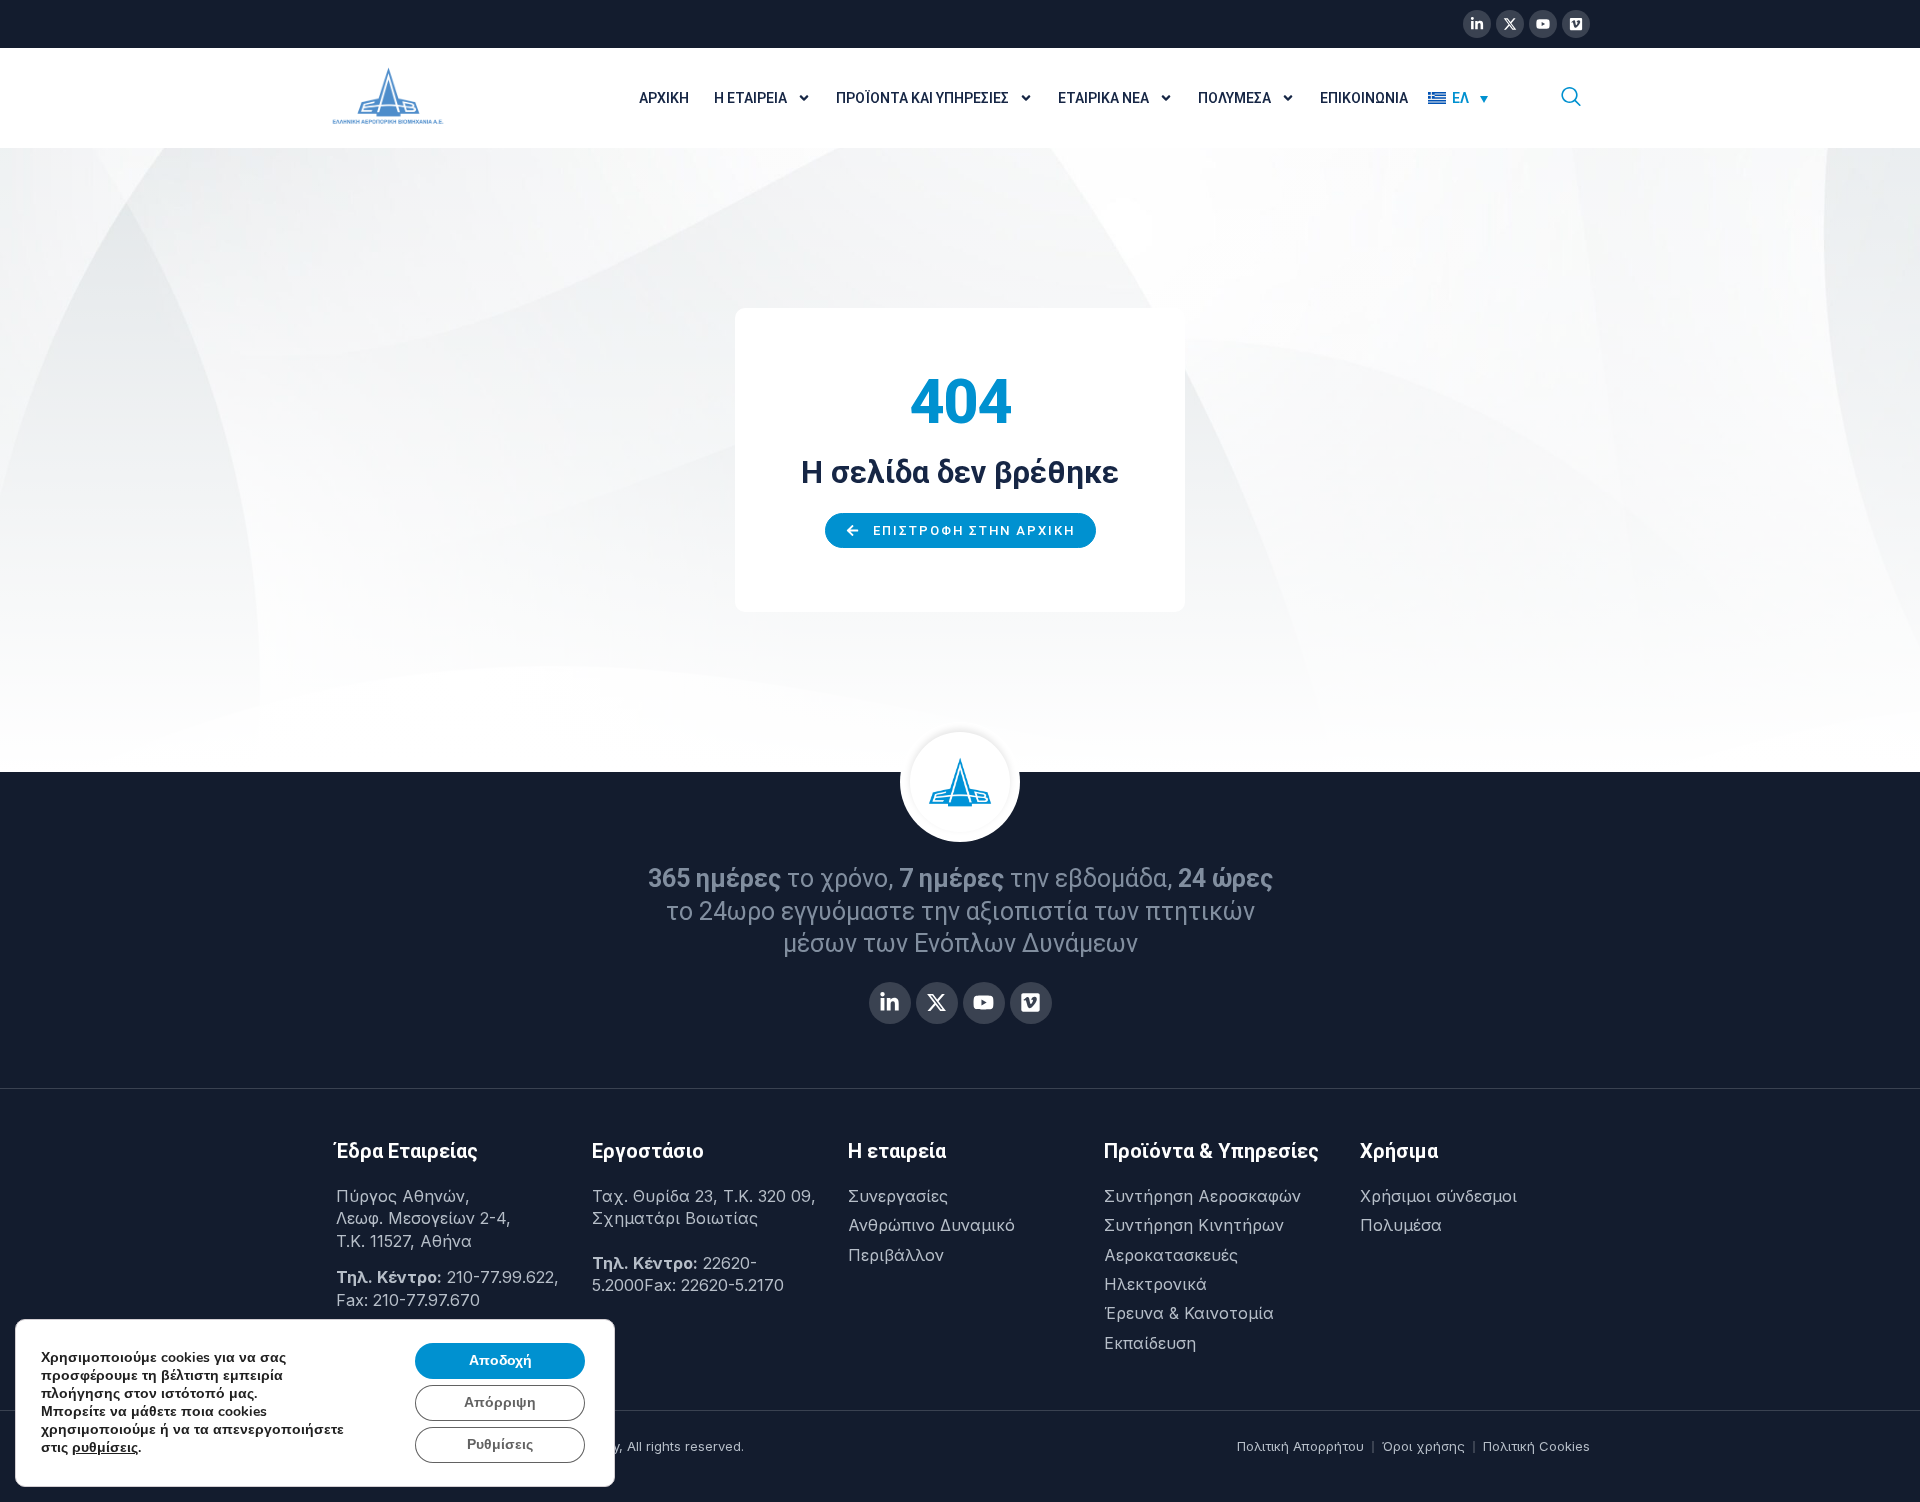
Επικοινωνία (1364, 98)
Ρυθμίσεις (500, 1444)
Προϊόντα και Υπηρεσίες (922, 98)
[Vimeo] (1576, 24)
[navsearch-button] (1571, 98)
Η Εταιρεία (750, 98)
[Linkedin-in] (1477, 24)
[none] (1472, 98)
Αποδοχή (500, 1360)
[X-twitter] (1510, 24)
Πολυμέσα (1234, 98)
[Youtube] (1543, 24)
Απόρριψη (500, 1402)
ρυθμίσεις (105, 1448)
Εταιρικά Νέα (1103, 98)
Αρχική (664, 98)
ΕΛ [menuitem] (1460, 98)
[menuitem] (1458, 98)
